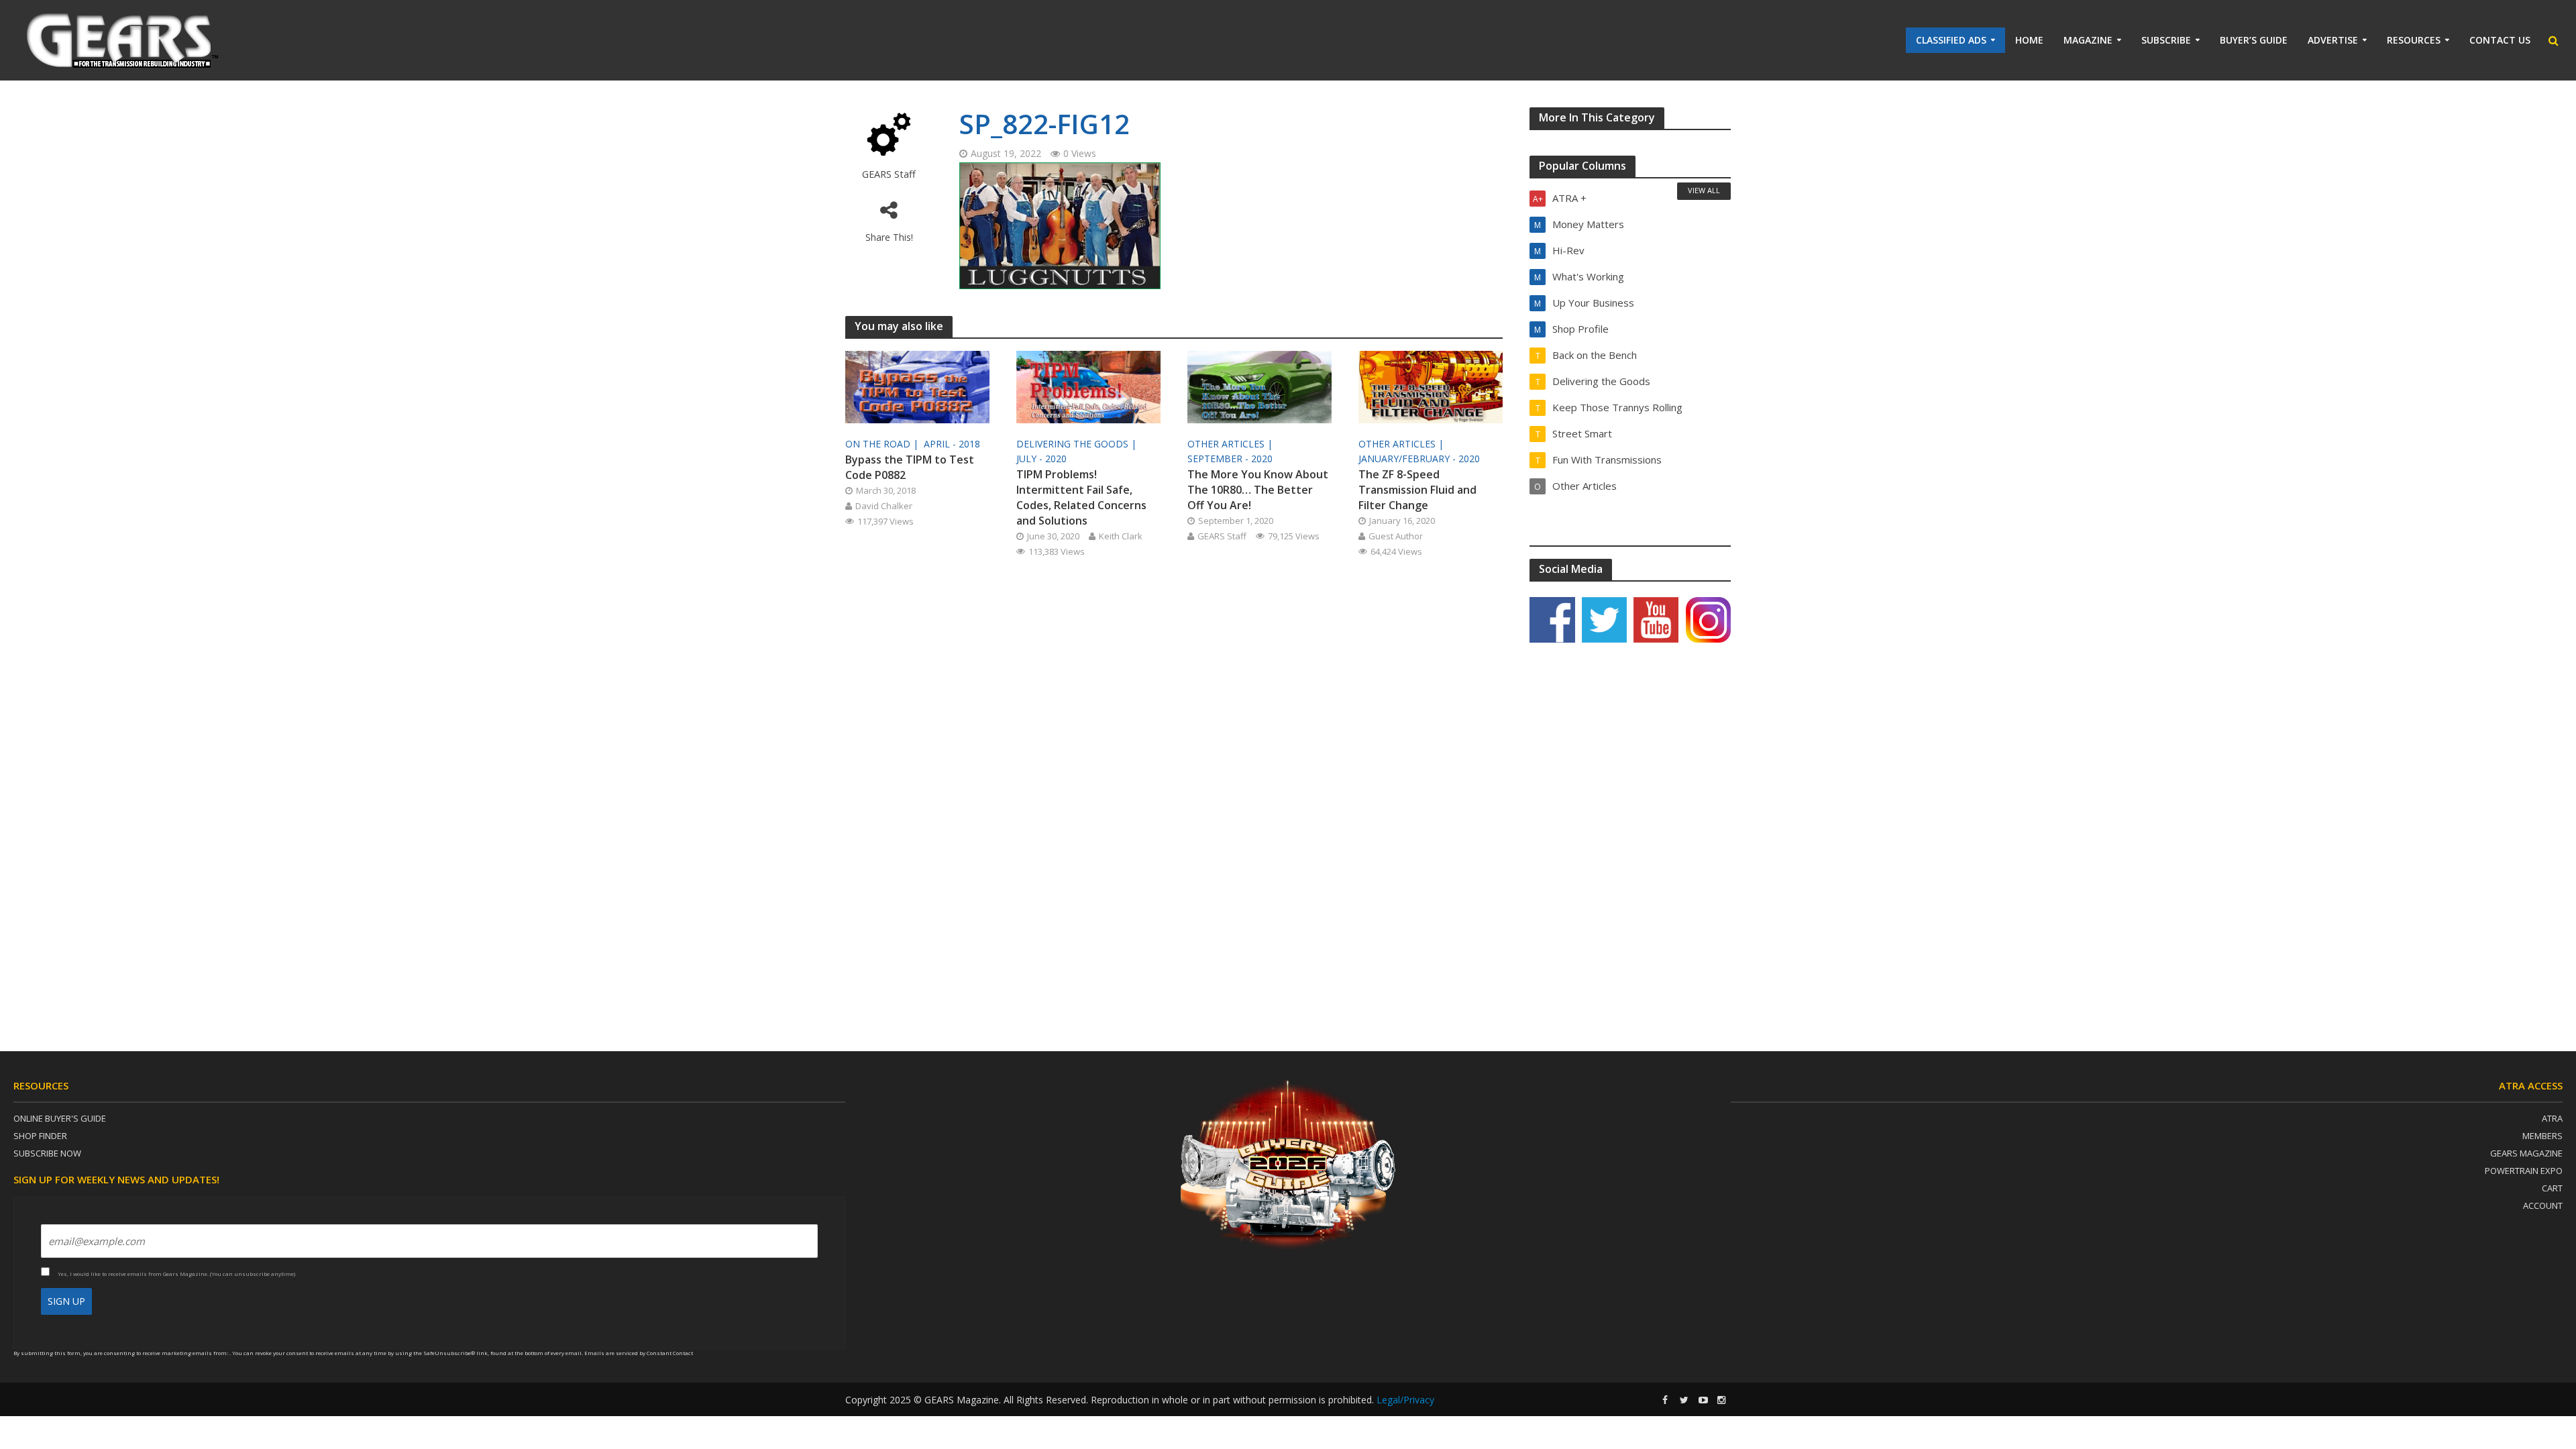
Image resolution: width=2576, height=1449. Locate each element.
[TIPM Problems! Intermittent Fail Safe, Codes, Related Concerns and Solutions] (1088, 386)
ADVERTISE (2333, 40)
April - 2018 (952, 444)
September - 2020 (1230, 459)
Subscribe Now (47, 1153)
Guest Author (1396, 536)
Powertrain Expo (2524, 1171)
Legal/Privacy (1405, 1400)
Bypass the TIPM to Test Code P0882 (910, 467)
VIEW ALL (1704, 190)
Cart (2552, 1188)
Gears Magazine (2526, 1153)
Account (2543, 1205)
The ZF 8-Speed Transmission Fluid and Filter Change (1417, 490)
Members (2542, 1136)
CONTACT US (2500, 40)
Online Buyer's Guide (60, 1118)
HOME (2029, 40)
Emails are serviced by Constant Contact (639, 1353)
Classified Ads (1951, 40)
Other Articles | (1231, 444)
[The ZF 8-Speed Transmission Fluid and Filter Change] (1431, 386)
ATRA (2552, 1118)
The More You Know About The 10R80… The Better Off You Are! (1258, 490)
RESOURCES (2414, 40)
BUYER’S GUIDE (2254, 40)
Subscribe (2166, 40)
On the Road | (883, 444)
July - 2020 (1041, 459)
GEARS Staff (889, 174)
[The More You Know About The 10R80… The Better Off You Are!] (1259, 386)
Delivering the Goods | (1078, 444)
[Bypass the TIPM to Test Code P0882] (917, 386)
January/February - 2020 (1419, 459)
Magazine (2088, 40)
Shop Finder (40, 1136)
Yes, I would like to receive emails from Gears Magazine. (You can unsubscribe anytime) (176, 1274)
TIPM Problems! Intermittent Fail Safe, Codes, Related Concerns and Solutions (1081, 497)
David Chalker (884, 506)
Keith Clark (1121, 536)
